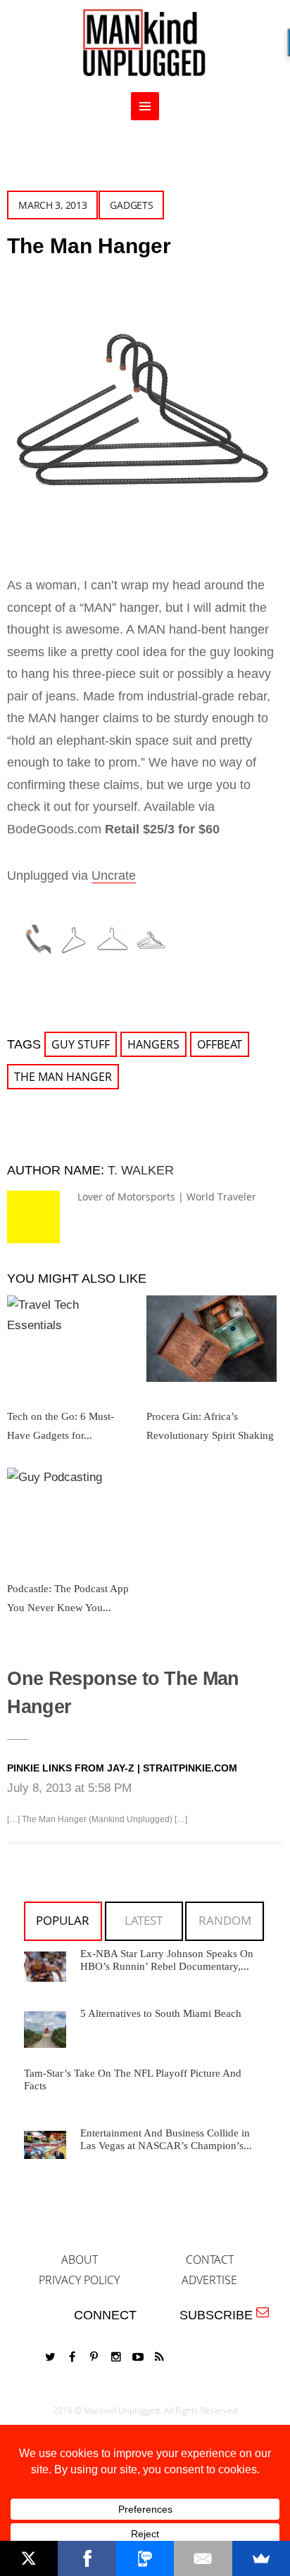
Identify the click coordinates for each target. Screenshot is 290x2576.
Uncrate (114, 876)
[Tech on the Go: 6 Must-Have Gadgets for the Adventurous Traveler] (72, 1344)
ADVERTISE (209, 2280)
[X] (29, 2558)
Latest (144, 1920)
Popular (63, 1920)
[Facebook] (72, 2357)
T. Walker (141, 1170)
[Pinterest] (94, 2357)
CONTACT (210, 2260)
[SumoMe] (261, 2558)
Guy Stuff (81, 1044)
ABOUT (80, 2260)
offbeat (220, 1044)
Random (225, 1920)
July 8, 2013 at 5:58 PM (69, 1788)
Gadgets (131, 205)
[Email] (203, 2558)
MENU (145, 106)
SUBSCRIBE (220, 2315)
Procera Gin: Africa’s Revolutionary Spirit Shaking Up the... (210, 1435)
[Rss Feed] (160, 2357)
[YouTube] (138, 2357)
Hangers (153, 1044)
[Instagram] (116, 2357)
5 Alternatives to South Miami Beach (161, 2013)
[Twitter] (51, 2357)
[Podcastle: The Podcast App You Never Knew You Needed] (72, 1516)
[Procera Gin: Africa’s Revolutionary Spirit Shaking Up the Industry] (212, 1344)
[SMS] (145, 2558)
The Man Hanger (63, 1077)
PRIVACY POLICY (79, 2280)
